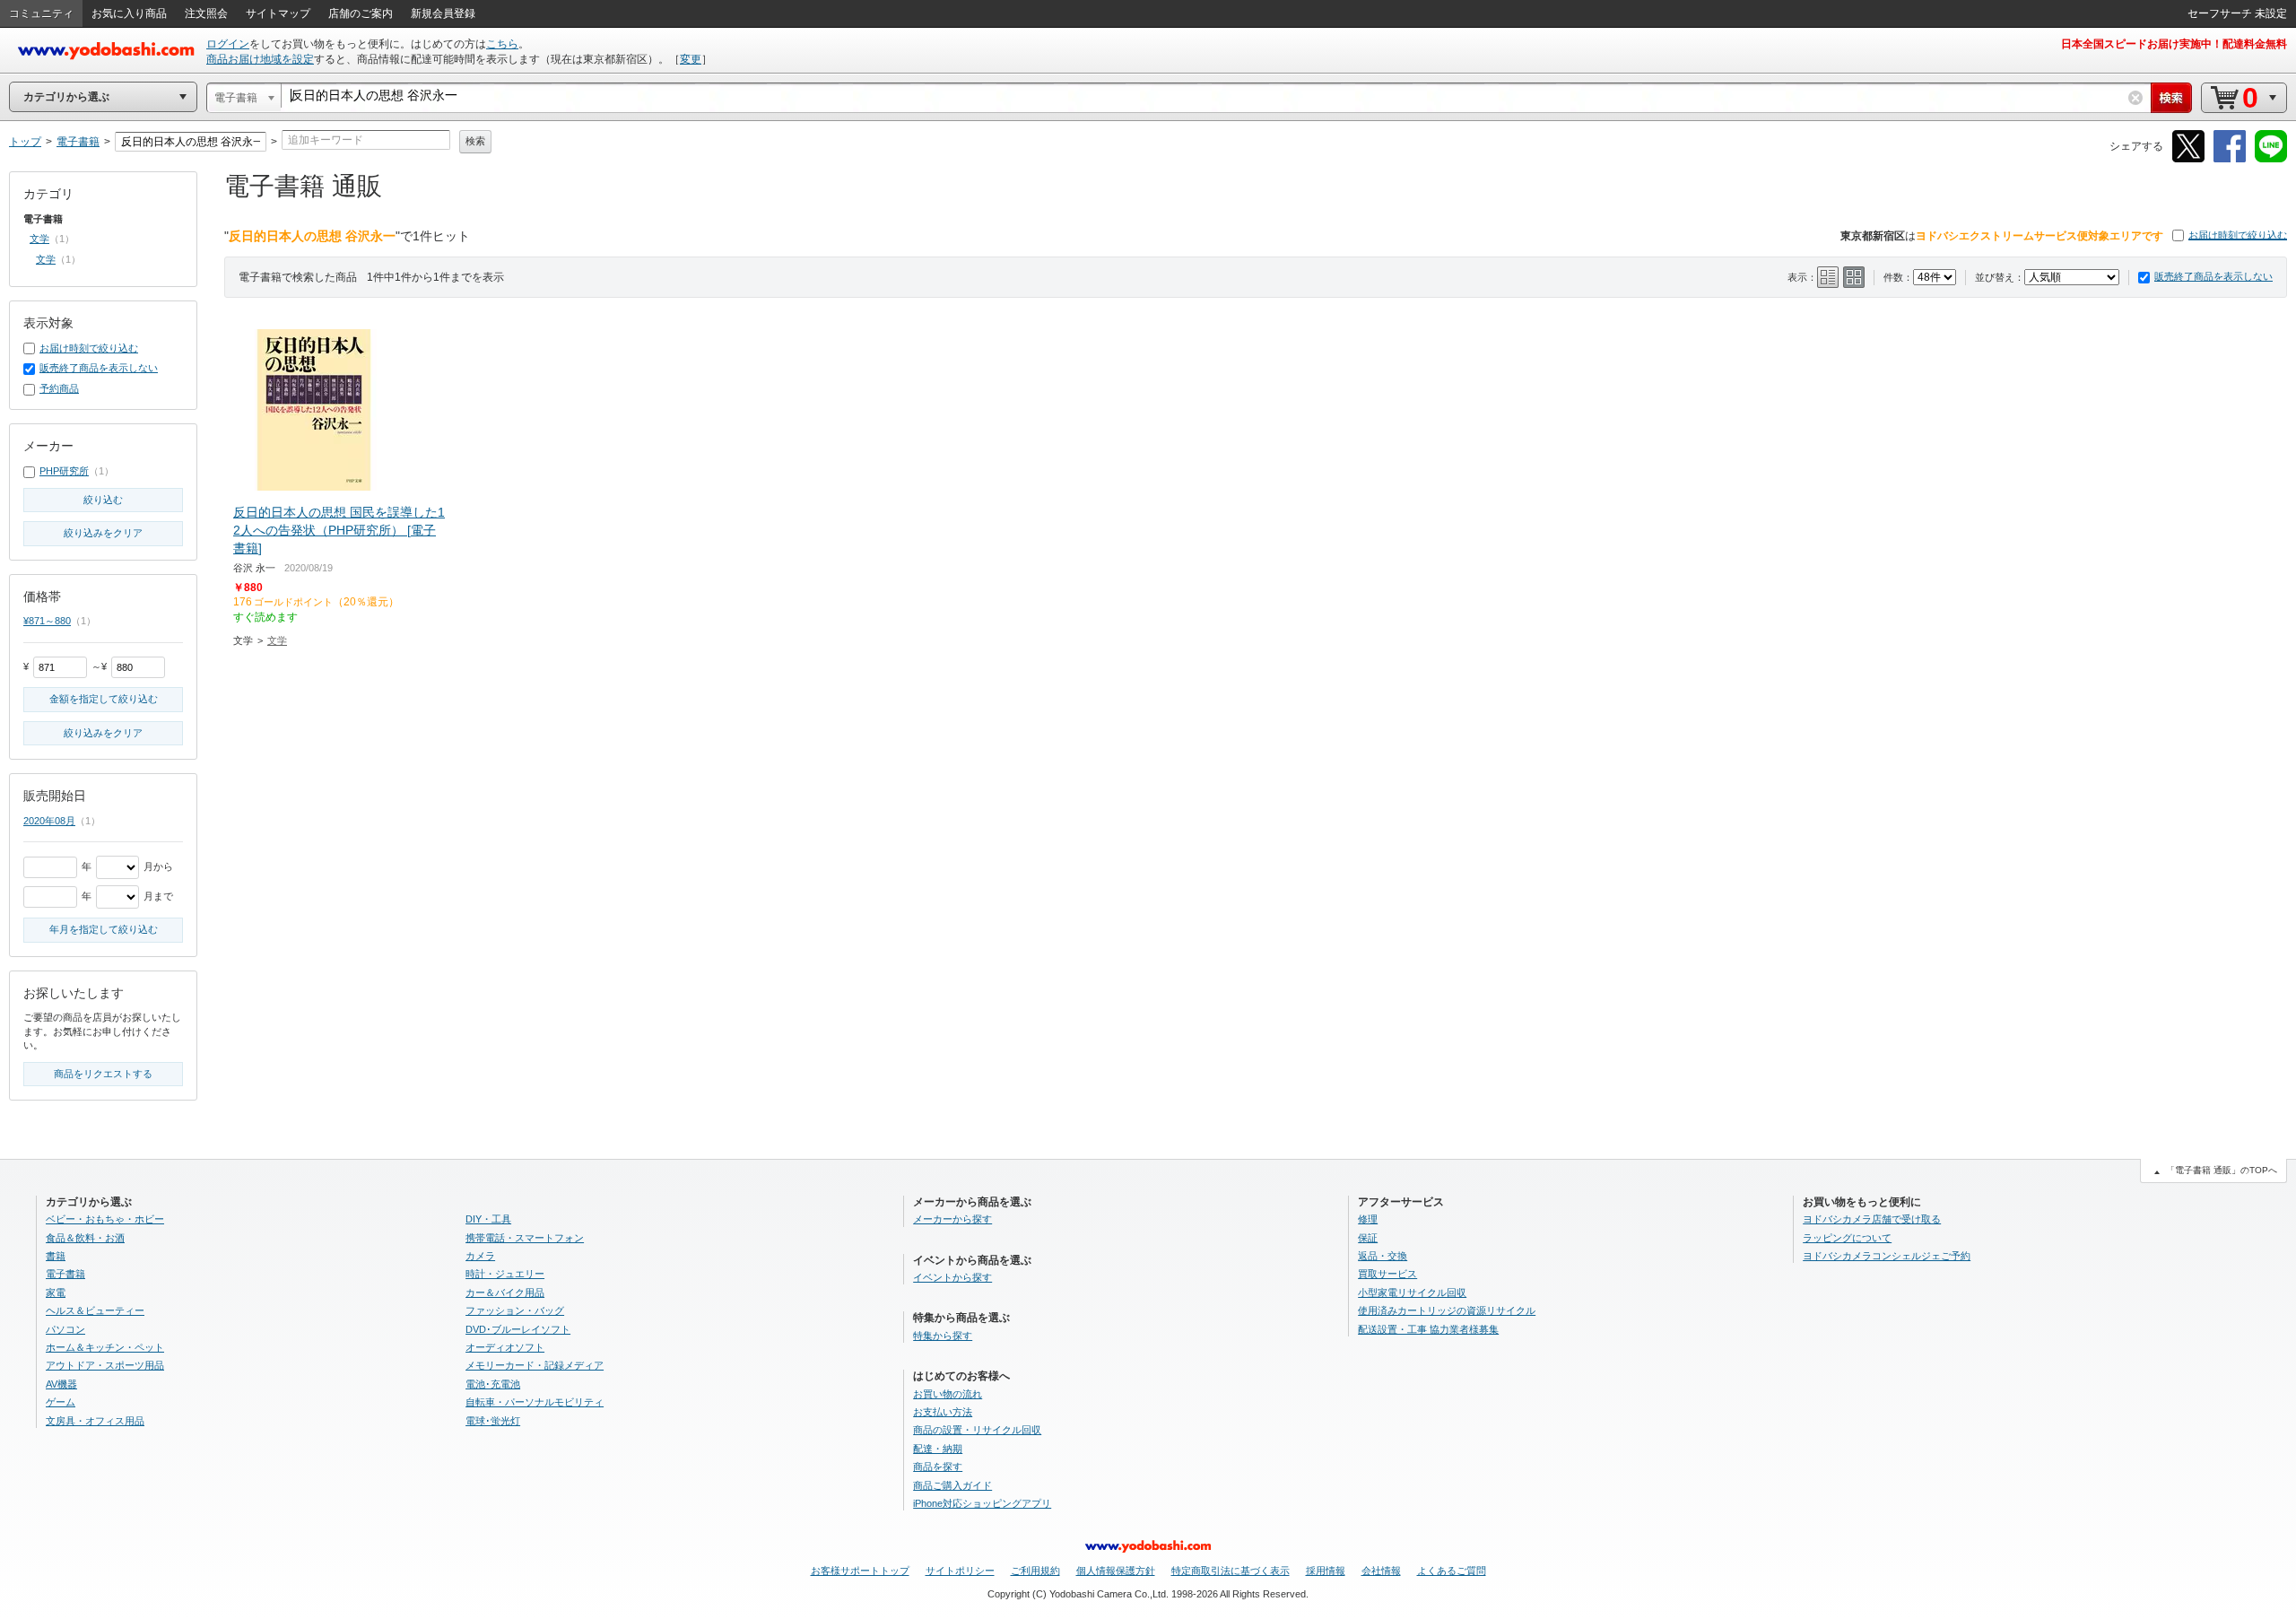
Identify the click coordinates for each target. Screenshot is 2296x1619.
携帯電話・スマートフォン (525, 1238)
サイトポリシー (960, 1571)
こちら (502, 44)
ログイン (228, 44)
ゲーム (61, 1402)
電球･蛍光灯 (493, 1421)
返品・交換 (1383, 1256)
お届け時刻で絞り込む (2238, 235)
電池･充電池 (493, 1384)
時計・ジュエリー (505, 1274)
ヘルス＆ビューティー (95, 1310)
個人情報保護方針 (1116, 1571)
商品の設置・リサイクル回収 (977, 1430)
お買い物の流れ (948, 1394)
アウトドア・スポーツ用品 (105, 1365)
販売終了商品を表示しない (2213, 276)
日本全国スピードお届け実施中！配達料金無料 (2174, 44)
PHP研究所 (64, 471)
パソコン (65, 1329)
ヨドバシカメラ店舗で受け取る (1872, 1219)
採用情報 (1326, 1571)
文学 (277, 640)
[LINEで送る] (2271, 159)
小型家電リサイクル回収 (1412, 1293)
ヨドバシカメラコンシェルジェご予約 (1887, 1256)
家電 (56, 1293)
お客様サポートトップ (860, 1571)
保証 (1368, 1238)
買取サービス (1387, 1274)
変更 (691, 59)
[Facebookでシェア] (2230, 159)
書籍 (56, 1256)
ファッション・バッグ (515, 1310)
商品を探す (938, 1467)
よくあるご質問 (1452, 1571)
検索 (475, 141)
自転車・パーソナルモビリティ (535, 1402)
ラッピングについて (1847, 1238)
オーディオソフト (505, 1347)
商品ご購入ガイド (952, 1485)
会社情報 (1381, 1571)
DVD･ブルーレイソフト (518, 1329)
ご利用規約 (1035, 1571)
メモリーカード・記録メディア (535, 1365)
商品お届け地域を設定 (260, 59)
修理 (1368, 1219)
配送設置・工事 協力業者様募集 (1428, 1329)
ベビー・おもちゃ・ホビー (105, 1219)
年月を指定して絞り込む (104, 929)
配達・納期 (938, 1449)
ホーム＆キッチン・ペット (105, 1347)
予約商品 (59, 388)
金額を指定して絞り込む (104, 699)
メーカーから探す (952, 1219)
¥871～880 (47, 621)
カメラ (480, 1256)
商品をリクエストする (103, 1074)
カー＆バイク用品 (505, 1293)
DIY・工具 (488, 1219)
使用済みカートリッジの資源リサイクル (1447, 1310)
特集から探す (943, 1336)
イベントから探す (952, 1277)
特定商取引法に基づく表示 (1231, 1571)
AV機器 (61, 1384)
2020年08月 (49, 821)
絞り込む (103, 500)
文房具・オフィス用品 (95, 1421)
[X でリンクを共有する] (2188, 159)
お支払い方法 (943, 1412)
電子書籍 (65, 1274)
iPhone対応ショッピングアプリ (982, 1503)
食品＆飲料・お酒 (85, 1238)
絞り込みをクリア (103, 533)
